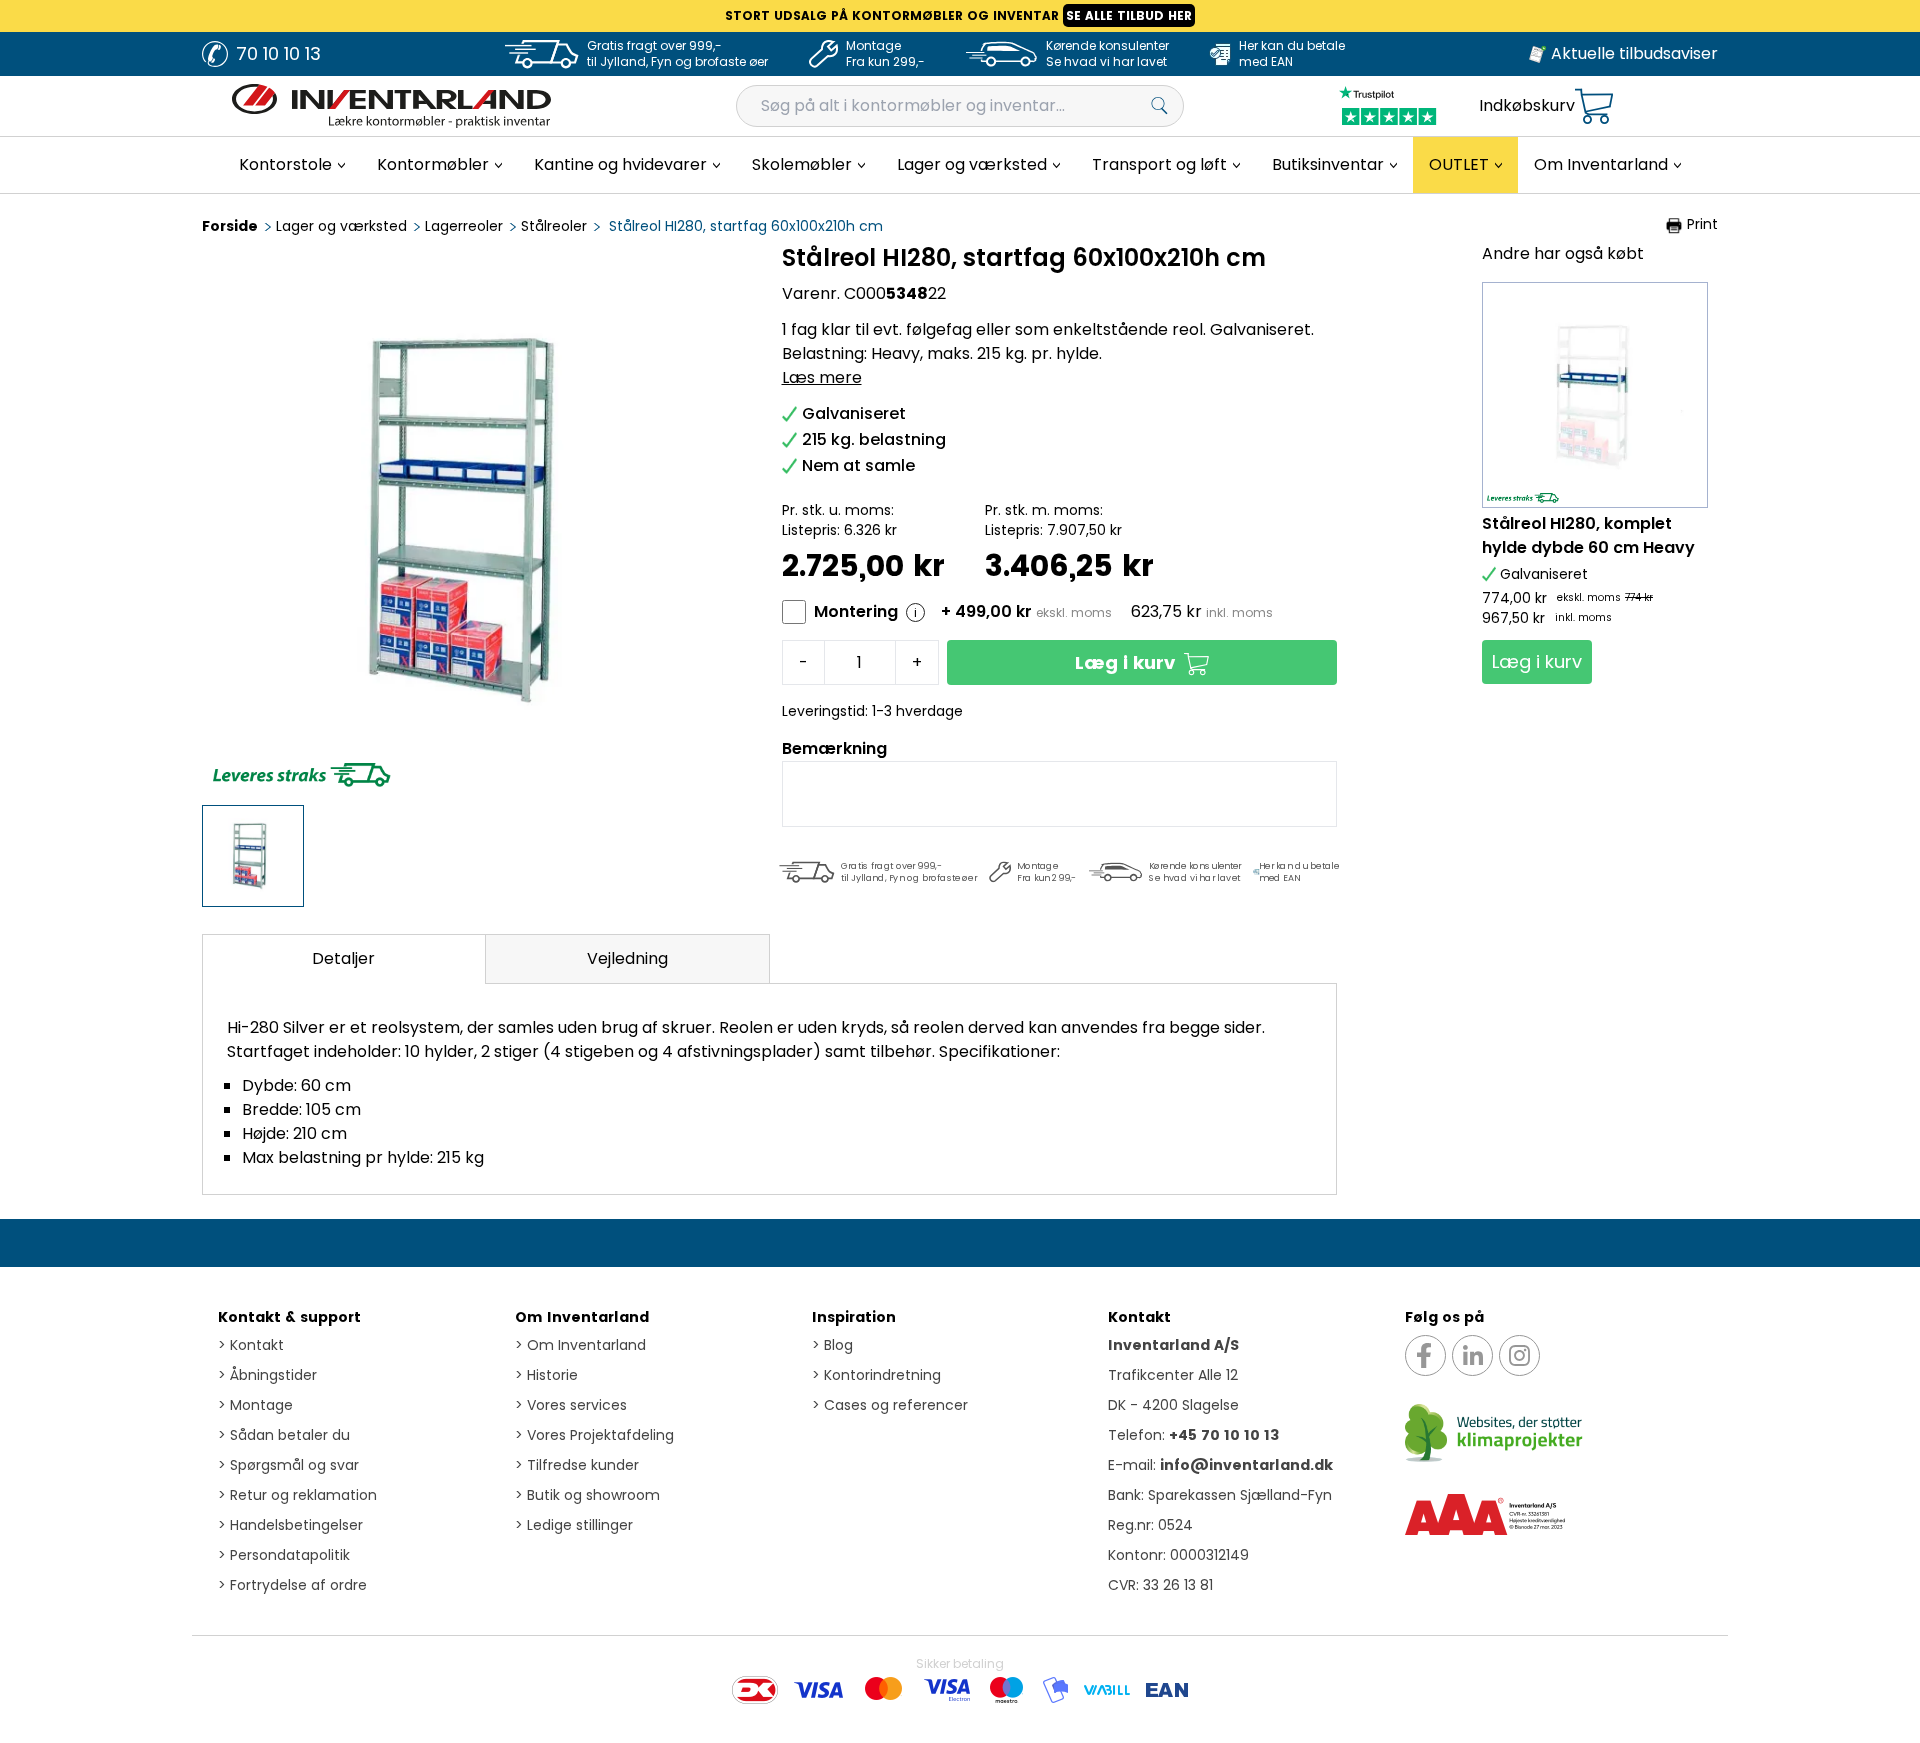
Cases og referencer (890, 1405)
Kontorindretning (876, 1375)
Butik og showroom (587, 1495)
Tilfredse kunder (577, 1465)
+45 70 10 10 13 (1224, 1435)
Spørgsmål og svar (288, 1465)
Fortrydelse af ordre (292, 1585)
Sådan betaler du (284, 1435)
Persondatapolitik (284, 1555)
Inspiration (854, 1317)
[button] (1142, 662)
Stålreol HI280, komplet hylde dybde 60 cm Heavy (1588, 535)
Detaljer (343, 958)
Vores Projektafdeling (594, 1435)
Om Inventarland (582, 1317)
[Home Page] (391, 106)
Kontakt (251, 1345)
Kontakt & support (289, 1317)
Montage (255, 1405)
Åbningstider (267, 1375)
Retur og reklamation (297, 1495)
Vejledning (627, 958)
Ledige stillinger (574, 1525)
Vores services (571, 1405)
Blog (832, 1345)
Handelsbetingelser (290, 1525)
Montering (856, 611)
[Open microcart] (1594, 106)
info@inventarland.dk (1246, 1465)
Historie (546, 1375)
